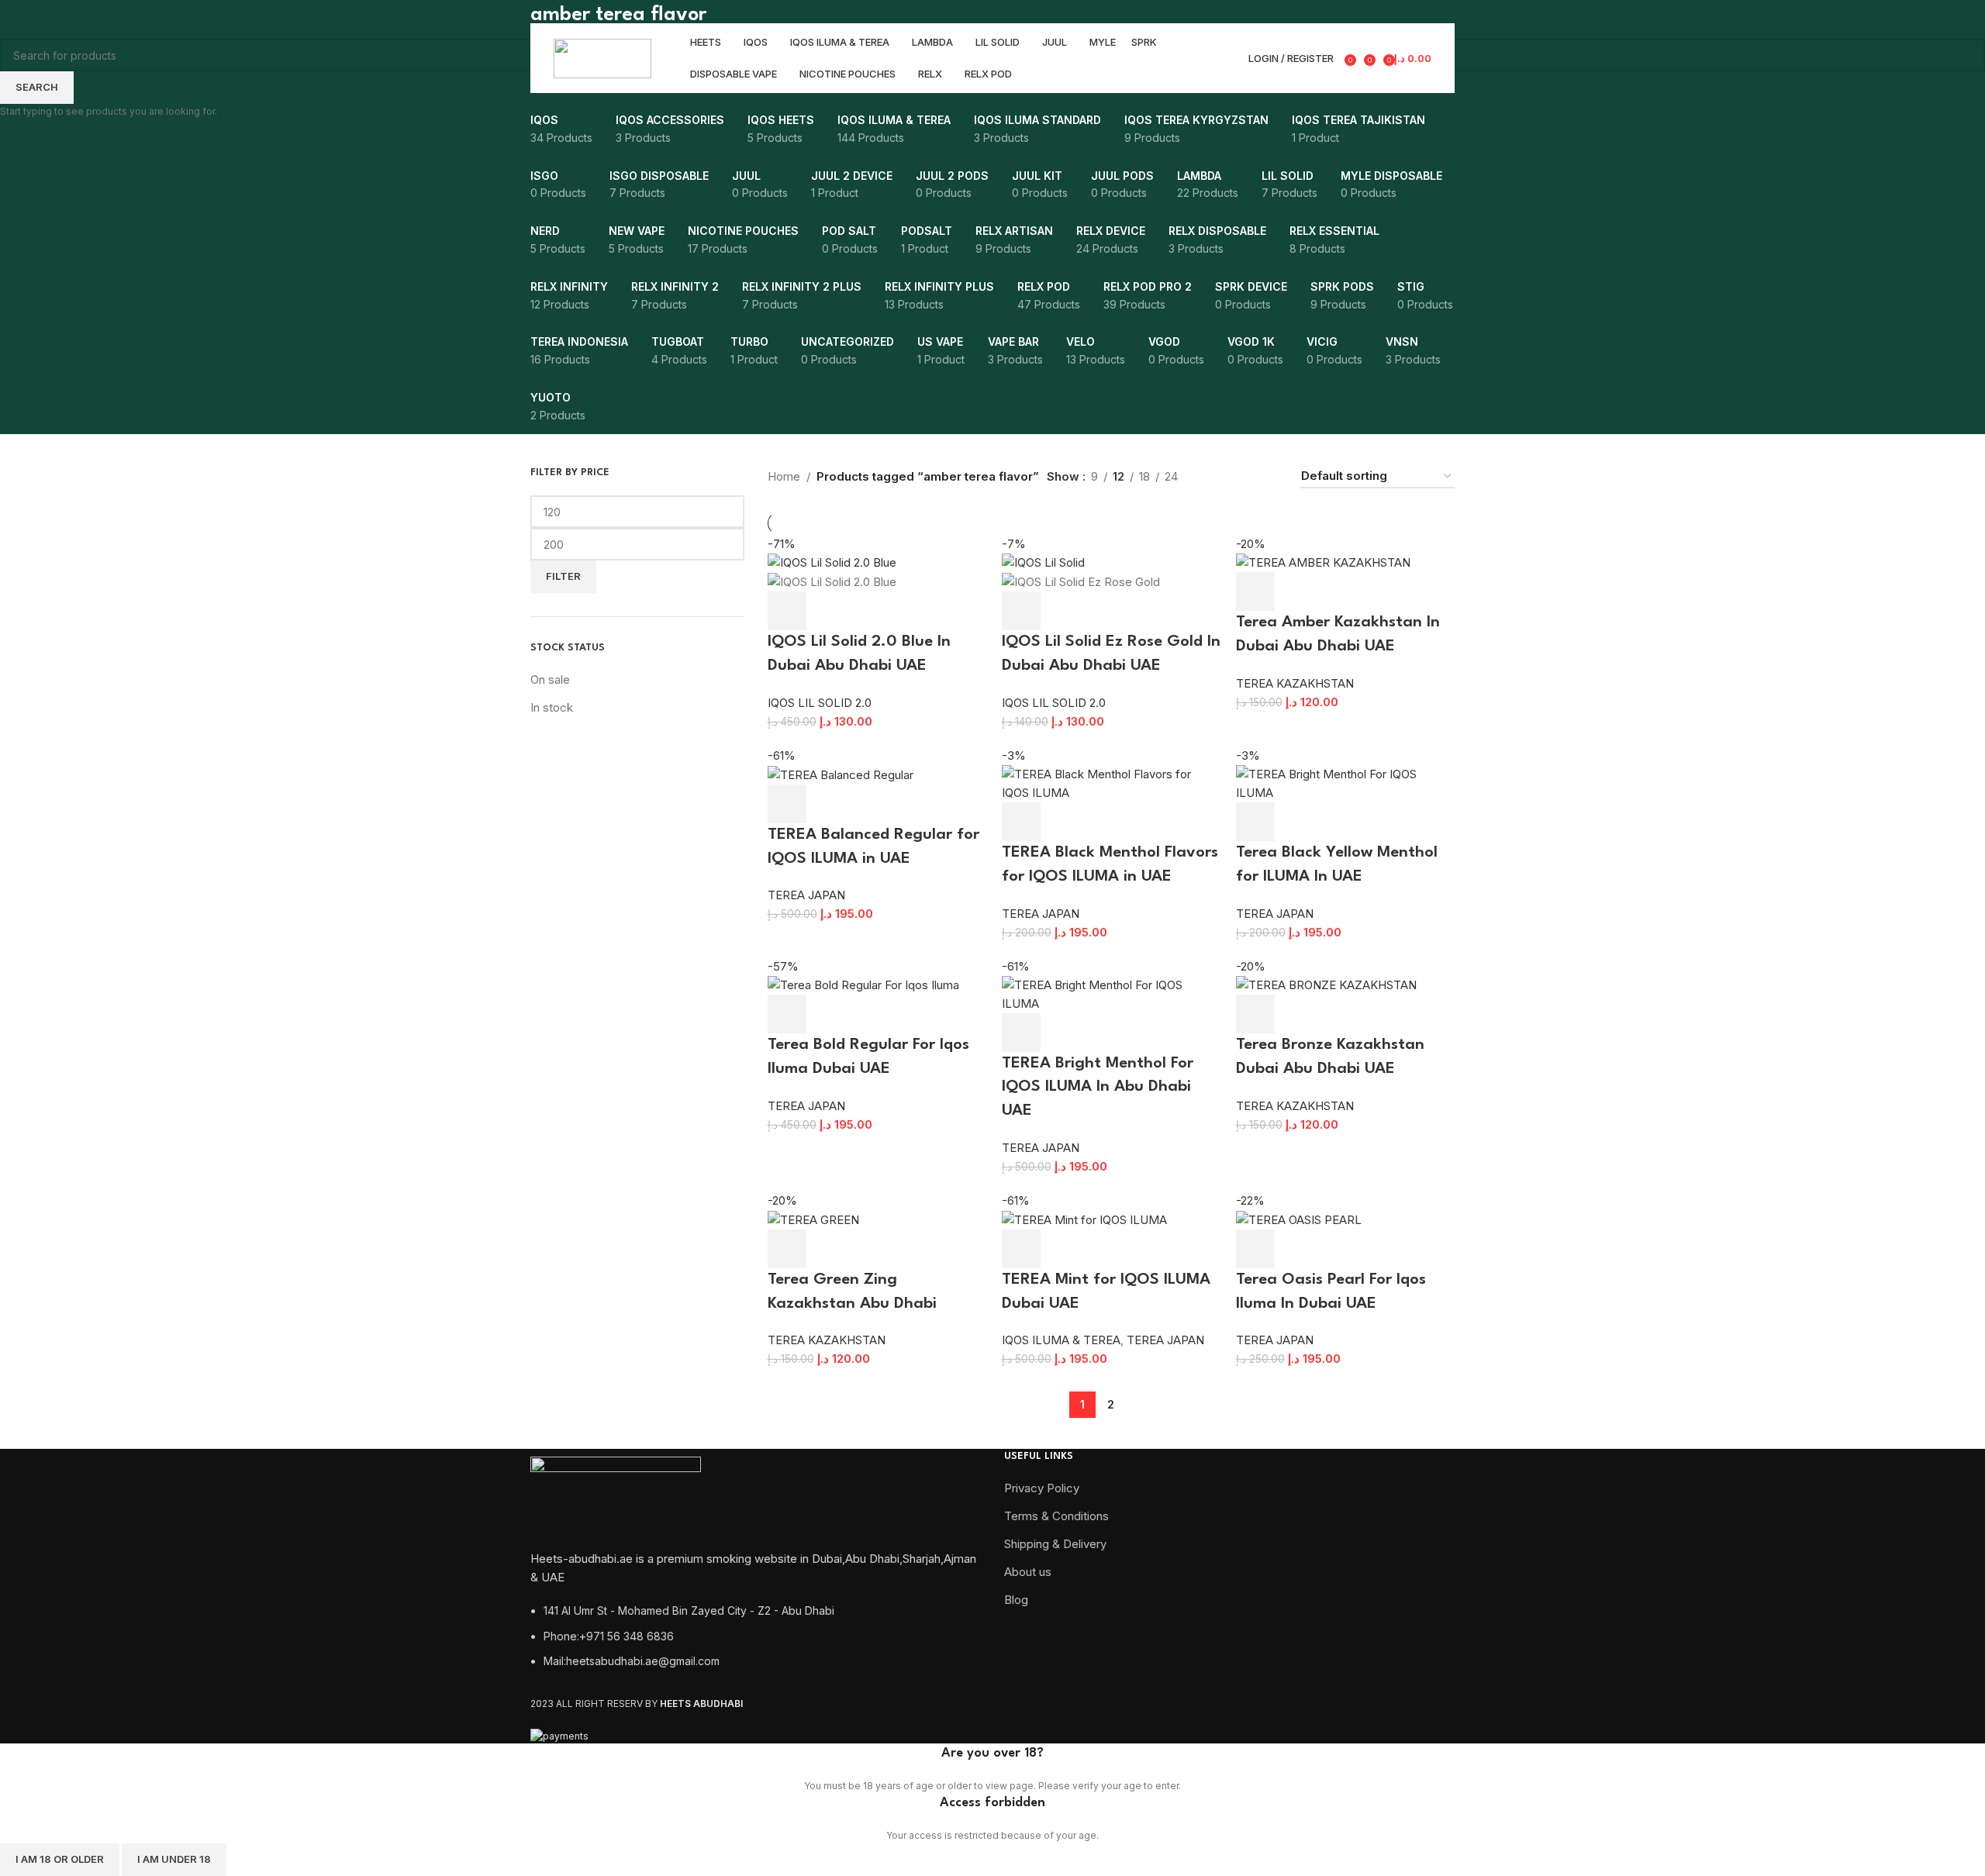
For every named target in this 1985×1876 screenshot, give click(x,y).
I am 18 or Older (60, 1859)
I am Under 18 (174, 1859)
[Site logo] (602, 57)
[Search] (1227, 58)
